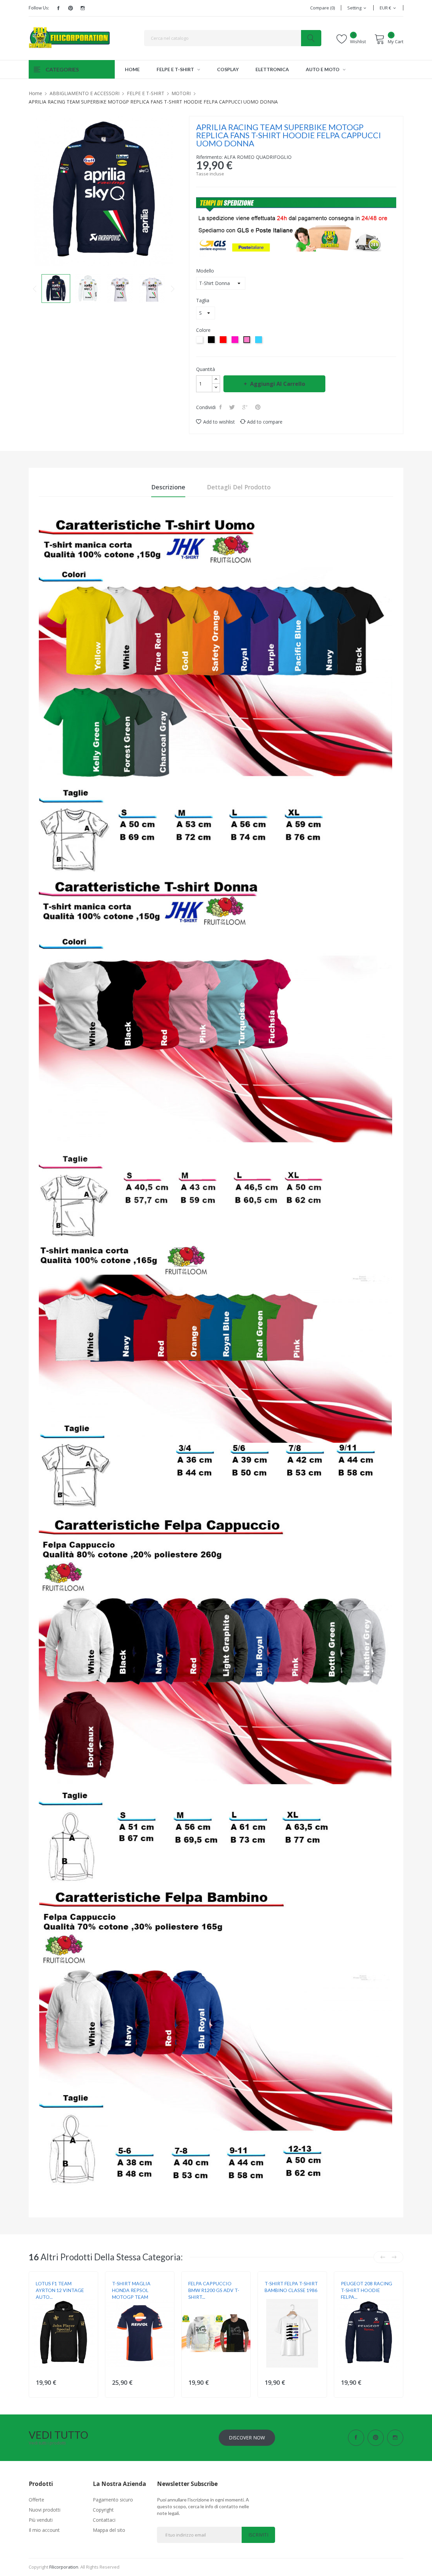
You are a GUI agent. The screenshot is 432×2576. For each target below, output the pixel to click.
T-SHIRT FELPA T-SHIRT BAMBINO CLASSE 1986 (291, 2287)
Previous (35, 289)
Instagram (83, 8)
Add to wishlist (219, 422)
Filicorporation (64, 2567)
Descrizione (168, 487)
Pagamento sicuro (113, 2500)
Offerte (36, 2500)
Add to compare (265, 422)
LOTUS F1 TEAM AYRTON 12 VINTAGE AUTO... (60, 2290)
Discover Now (247, 2438)
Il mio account (44, 2530)
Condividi (221, 407)
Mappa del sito (109, 2530)
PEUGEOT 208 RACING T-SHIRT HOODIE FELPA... (367, 2290)
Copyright (103, 2510)
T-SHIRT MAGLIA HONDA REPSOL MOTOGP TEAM (131, 2290)
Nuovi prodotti (45, 2510)
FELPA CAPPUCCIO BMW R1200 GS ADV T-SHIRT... (214, 2290)
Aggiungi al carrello (278, 384)
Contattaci (104, 2520)
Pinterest (71, 8)
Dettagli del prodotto (239, 487)
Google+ (246, 407)
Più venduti (41, 2520)
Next (173, 289)
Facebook (58, 8)
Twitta (233, 407)
